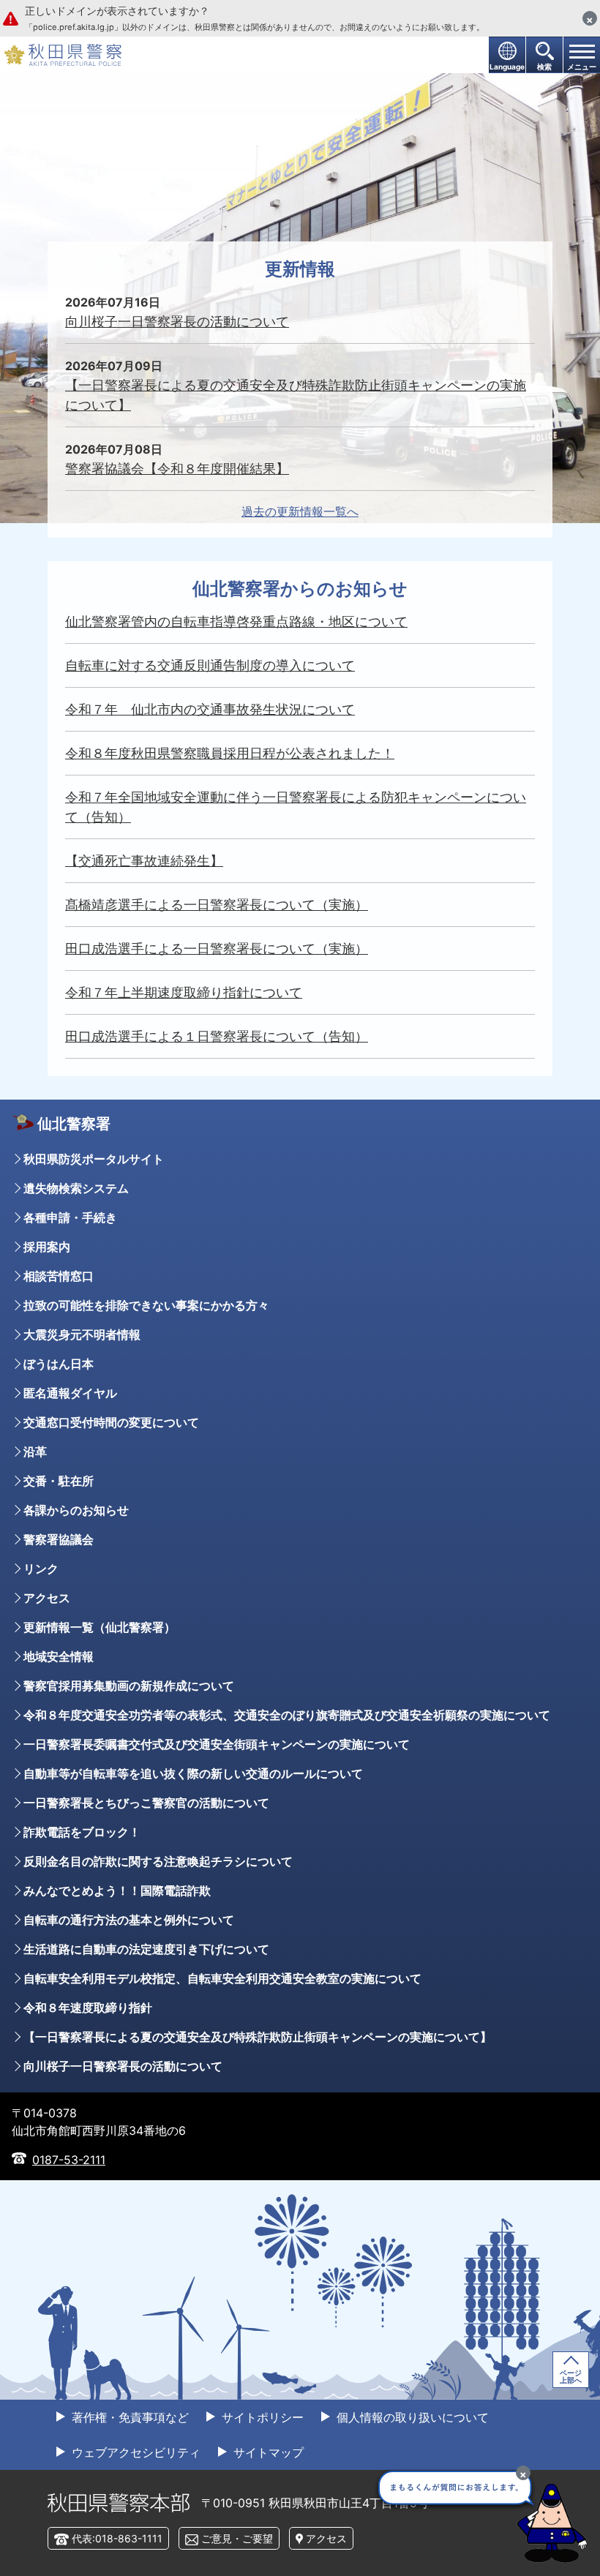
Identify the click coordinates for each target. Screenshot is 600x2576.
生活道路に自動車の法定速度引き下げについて (146, 1949)
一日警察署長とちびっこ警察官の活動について (146, 1803)
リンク (41, 1569)
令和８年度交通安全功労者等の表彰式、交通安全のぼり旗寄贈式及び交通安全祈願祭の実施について (287, 1715)
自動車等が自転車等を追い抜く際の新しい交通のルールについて (193, 1773)
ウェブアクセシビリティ (134, 2452)
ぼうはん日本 (59, 1364)
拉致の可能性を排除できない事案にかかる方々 (146, 1305)
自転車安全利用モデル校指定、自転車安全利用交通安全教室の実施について (222, 1978)
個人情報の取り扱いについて (411, 2417)
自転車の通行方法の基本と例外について (129, 1920)
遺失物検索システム (76, 1188)
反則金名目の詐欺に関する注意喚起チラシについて (158, 1861)
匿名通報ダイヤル (70, 1393)
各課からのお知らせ (76, 1510)
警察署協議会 (59, 1539)
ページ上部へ (571, 2376)
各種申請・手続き (70, 1217)
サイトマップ (267, 2452)
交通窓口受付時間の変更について (111, 1422)
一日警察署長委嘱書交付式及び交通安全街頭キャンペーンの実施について (217, 1744)
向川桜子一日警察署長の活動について (123, 2066)
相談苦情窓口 (59, 1276)
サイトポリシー (261, 2417)
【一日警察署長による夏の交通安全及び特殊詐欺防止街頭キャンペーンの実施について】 (258, 2037)
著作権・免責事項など (128, 2417)
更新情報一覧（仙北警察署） (100, 1627)
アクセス (47, 1598)
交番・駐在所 (59, 1481)
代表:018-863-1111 (117, 2538)
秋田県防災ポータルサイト (94, 1159)
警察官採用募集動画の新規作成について (129, 1686)
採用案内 (47, 1247)
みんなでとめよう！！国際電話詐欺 (117, 1890)
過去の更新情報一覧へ (300, 511)
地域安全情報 (59, 1656)
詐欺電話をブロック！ (82, 1832)
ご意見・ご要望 (237, 2538)
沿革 (35, 1452)
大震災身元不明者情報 (82, 1334)
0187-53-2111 (69, 2160)
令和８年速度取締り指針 (88, 2008)
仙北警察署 (74, 1124)
